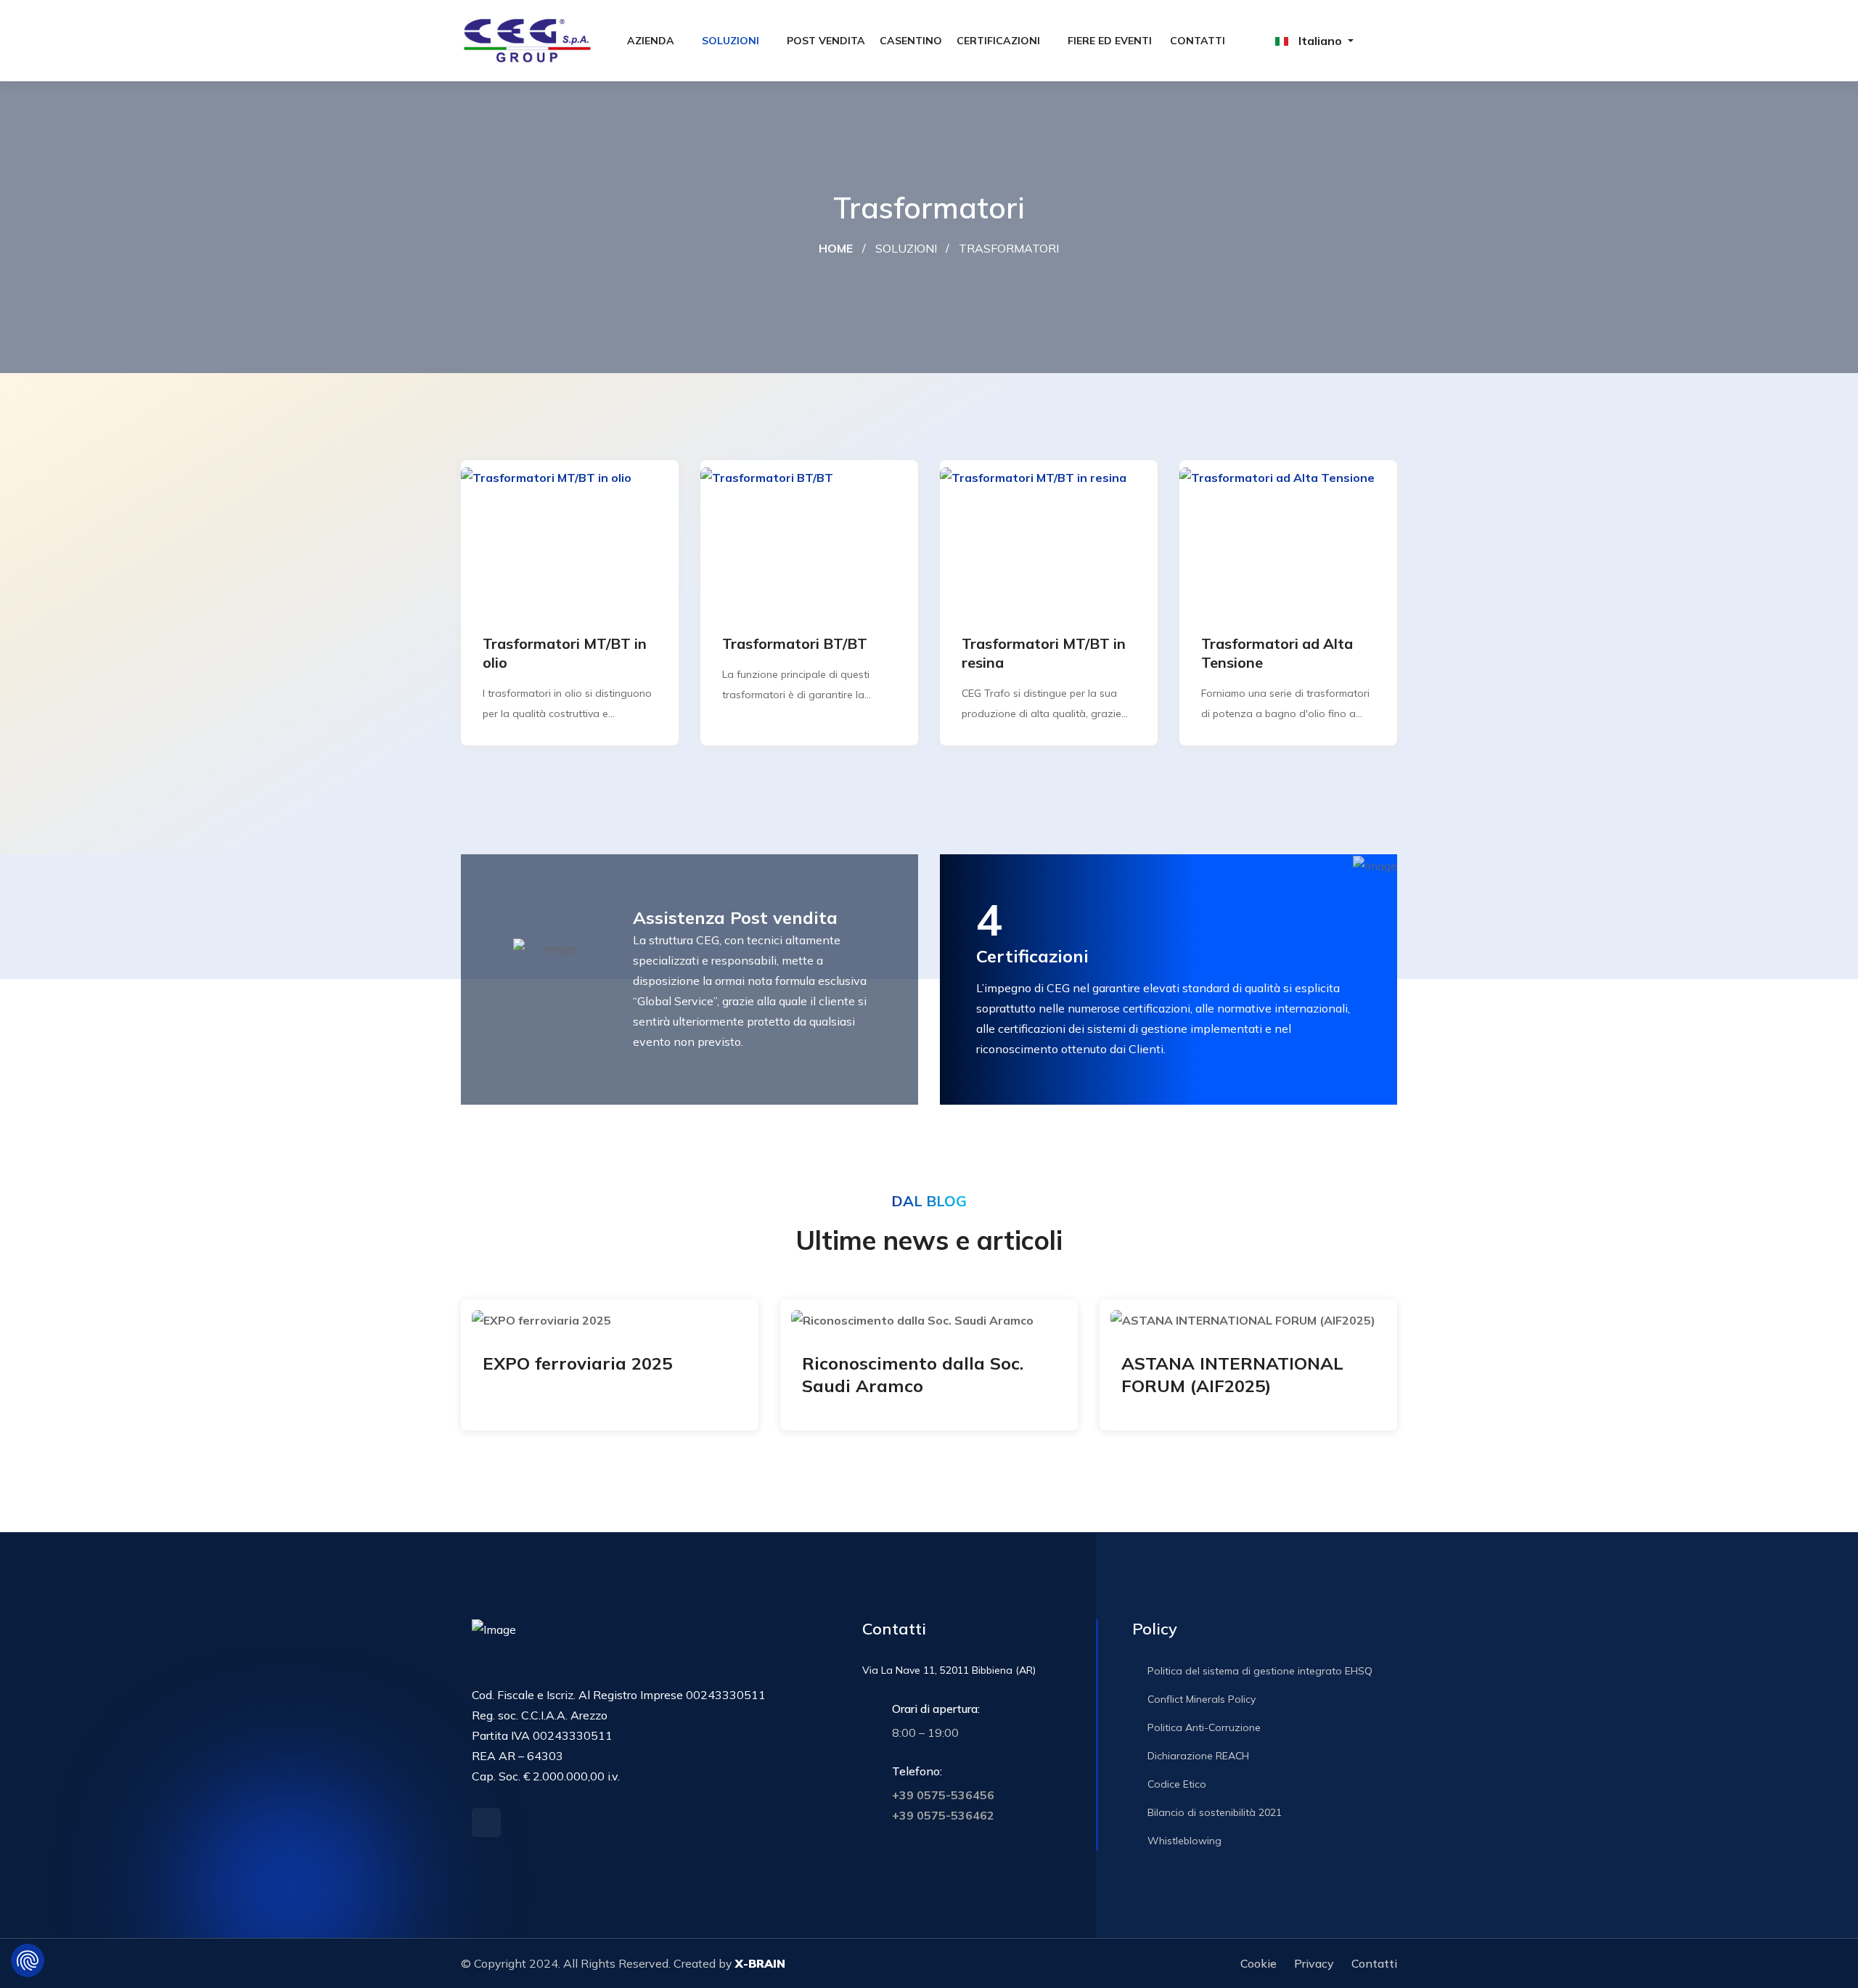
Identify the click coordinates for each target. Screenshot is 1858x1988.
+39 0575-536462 (943, 1815)
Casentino (911, 41)
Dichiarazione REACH (1197, 1756)
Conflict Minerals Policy (1200, 1699)
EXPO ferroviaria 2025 (577, 1363)
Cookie (1259, 1963)
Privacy (1314, 1963)
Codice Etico (1175, 1784)
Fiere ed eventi (1110, 41)
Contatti (1198, 41)
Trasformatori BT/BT (795, 643)
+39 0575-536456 (943, 1795)
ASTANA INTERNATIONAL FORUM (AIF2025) (1232, 1374)
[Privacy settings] (28, 1960)
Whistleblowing (1183, 1841)
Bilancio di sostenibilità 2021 (1213, 1812)
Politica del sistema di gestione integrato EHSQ (1259, 1671)
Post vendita (826, 41)
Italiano (1320, 41)
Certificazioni (998, 41)
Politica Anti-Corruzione (1203, 1727)
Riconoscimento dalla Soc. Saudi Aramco (913, 1374)
